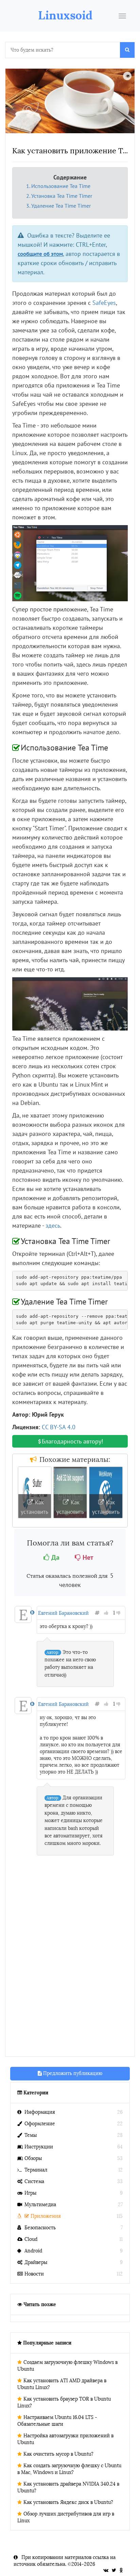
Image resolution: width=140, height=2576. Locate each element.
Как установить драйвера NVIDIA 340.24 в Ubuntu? (68, 2487)
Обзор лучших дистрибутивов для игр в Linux (66, 2517)
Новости (34, 2274)
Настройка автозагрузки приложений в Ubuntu (65, 2439)
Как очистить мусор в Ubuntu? (58, 2454)
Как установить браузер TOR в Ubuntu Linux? (64, 2402)
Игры (30, 2193)
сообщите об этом (40, 254)
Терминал (36, 2170)
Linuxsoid (65, 15)
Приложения (46, 2216)
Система (34, 2182)
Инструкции (39, 2147)
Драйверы (36, 2262)
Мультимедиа (40, 2205)
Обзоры (33, 2158)
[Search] (127, 50)
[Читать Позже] (127, 76)
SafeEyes (104, 303)
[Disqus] (70, 1963)
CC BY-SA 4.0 (59, 1427)
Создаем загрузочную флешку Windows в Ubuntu (67, 2366)
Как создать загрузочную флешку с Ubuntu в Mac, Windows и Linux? (69, 2469)
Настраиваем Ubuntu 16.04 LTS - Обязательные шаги (57, 2421)
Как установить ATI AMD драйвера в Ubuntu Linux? (62, 2384)
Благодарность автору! (72, 1441)
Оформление (40, 2124)
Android (33, 2251)
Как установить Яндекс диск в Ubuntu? (68, 2502)
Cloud (31, 2239)
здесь (53, 1225)
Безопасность (40, 2228)
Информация (40, 2112)
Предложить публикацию (72, 2073)
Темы (31, 2135)
